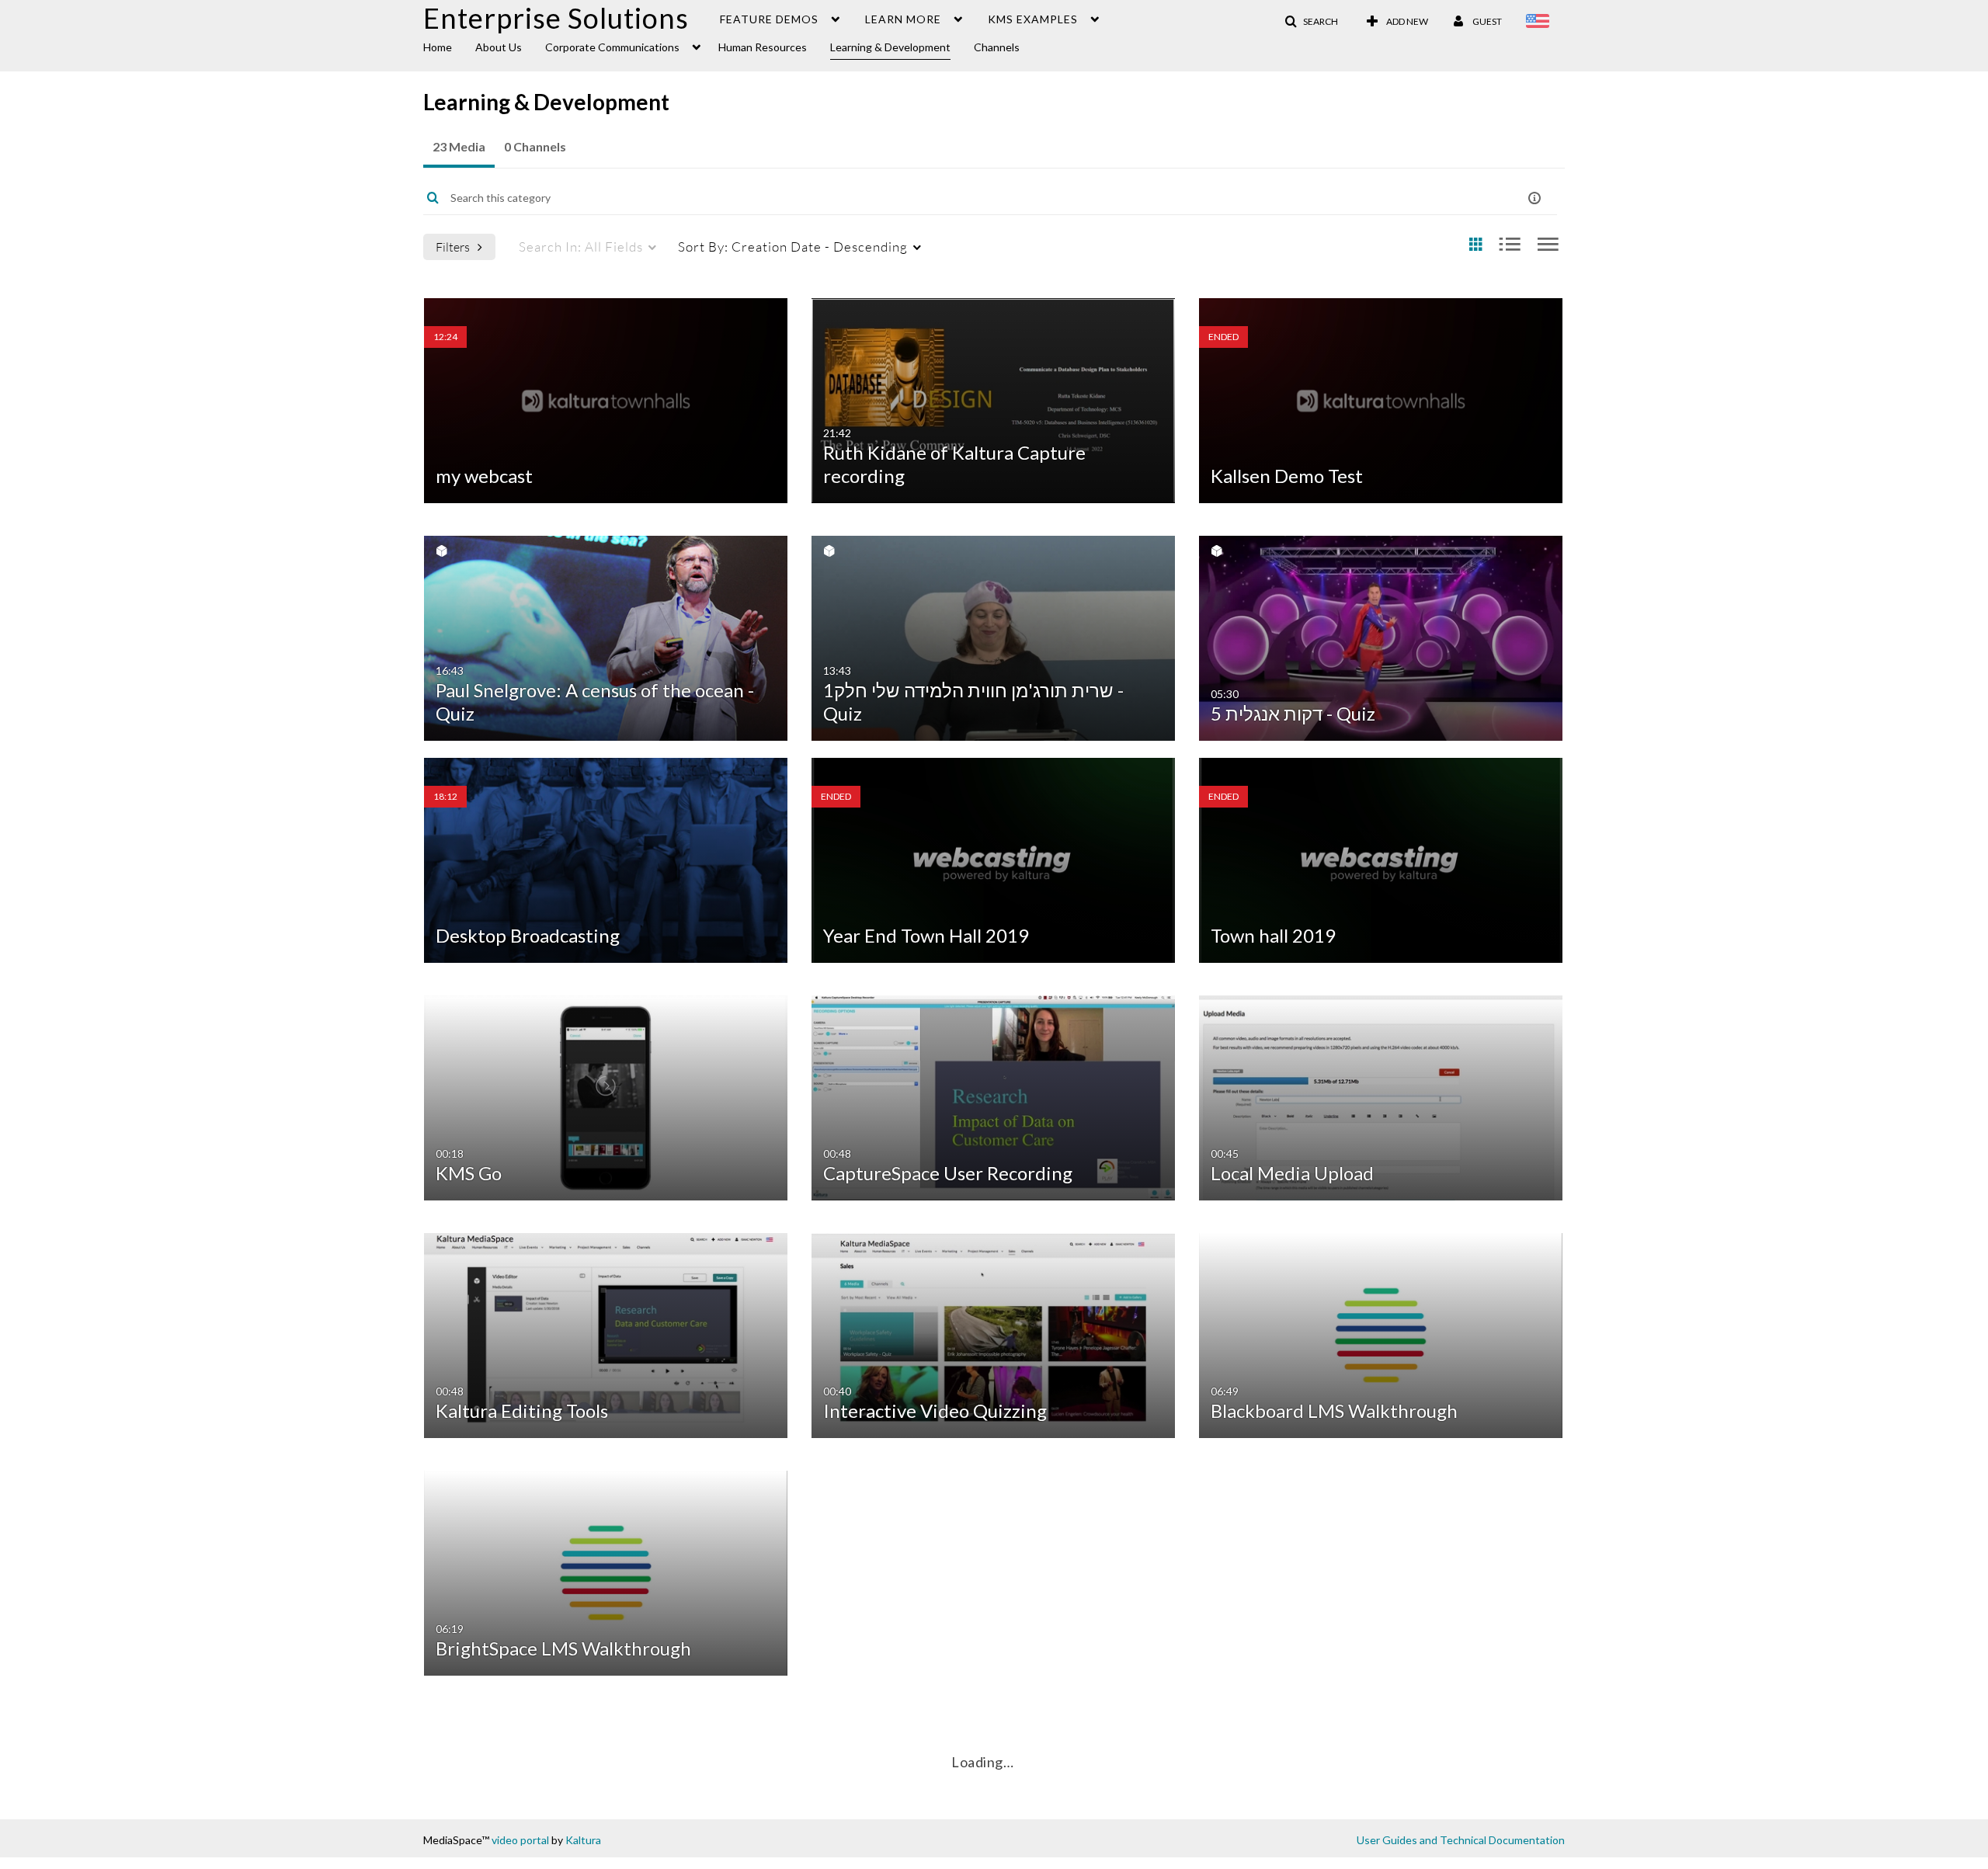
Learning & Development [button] (890, 47)
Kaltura (583, 1840)
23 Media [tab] (459, 146)
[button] (1311, 22)
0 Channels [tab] (535, 146)
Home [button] (438, 47)
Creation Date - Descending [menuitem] (793, 247)
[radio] (1475, 245)
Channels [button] (997, 47)
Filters (453, 247)
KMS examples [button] (1033, 19)
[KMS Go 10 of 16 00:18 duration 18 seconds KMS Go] (606, 1096)
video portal (520, 1840)
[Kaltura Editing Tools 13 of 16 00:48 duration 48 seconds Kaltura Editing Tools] (606, 1334)
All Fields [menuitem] (581, 247)
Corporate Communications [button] (612, 47)
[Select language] (1540, 23)
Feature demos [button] (769, 19)
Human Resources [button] (763, 47)
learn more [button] (903, 19)
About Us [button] (499, 47)
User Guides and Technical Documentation (1461, 1840)
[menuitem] (449, 46)
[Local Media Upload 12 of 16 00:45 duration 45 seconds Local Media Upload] (1381, 1096)
